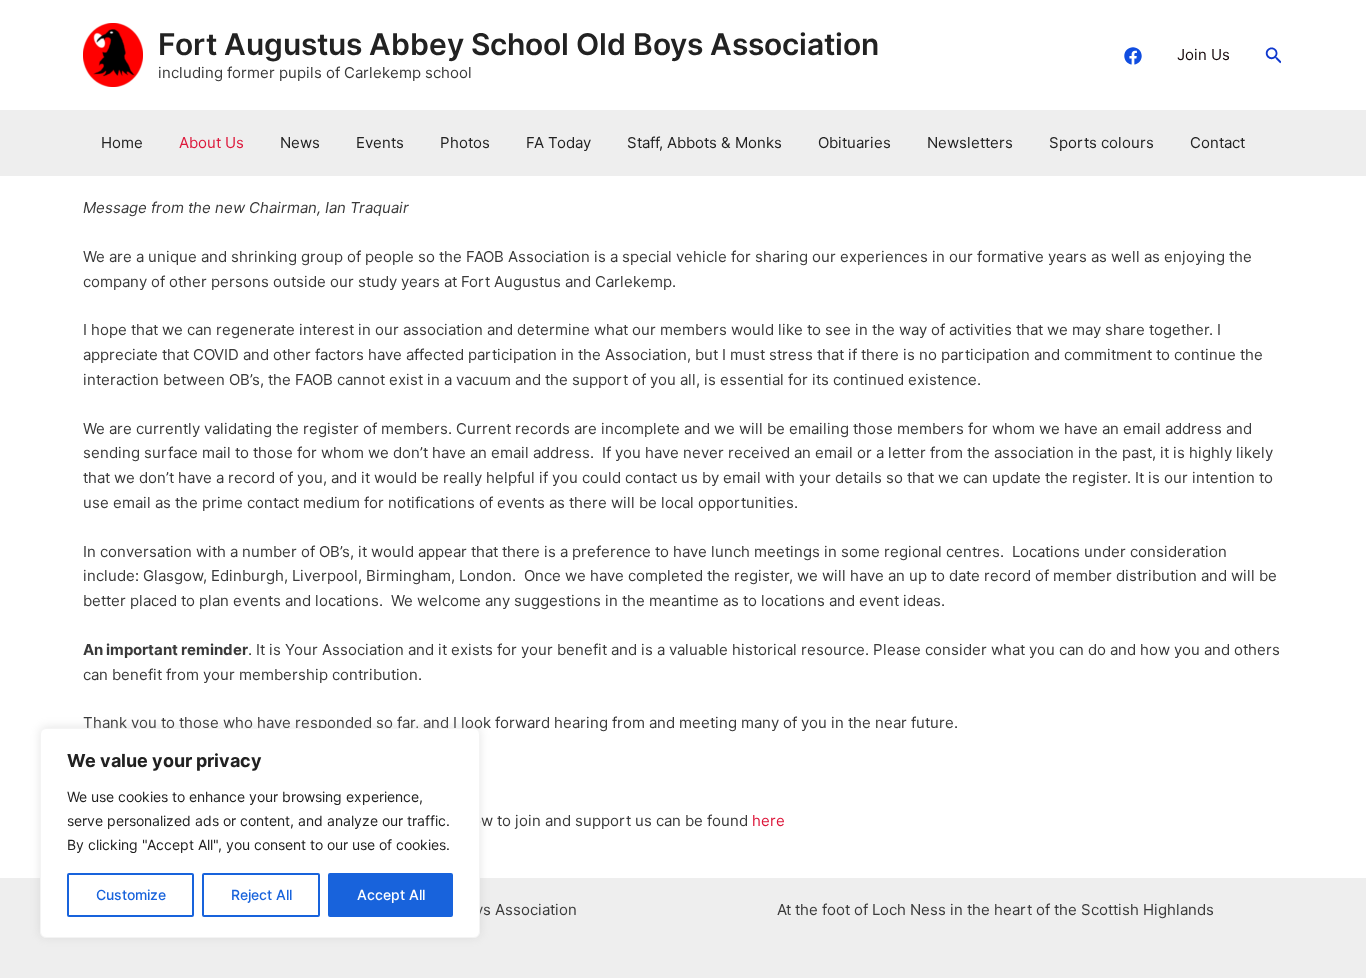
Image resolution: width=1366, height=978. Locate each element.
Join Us (1203, 54)
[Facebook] (1133, 56)
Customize (131, 894)
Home (122, 142)
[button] (1274, 55)
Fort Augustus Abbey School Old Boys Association (518, 44)
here (770, 820)
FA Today (558, 142)
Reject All (261, 894)
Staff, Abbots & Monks (704, 142)
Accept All (391, 894)
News (300, 142)
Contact (1217, 142)
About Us (211, 142)
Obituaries (854, 142)
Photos (465, 142)
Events (380, 142)
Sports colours (1101, 142)
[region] (260, 833)
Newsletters (970, 142)
